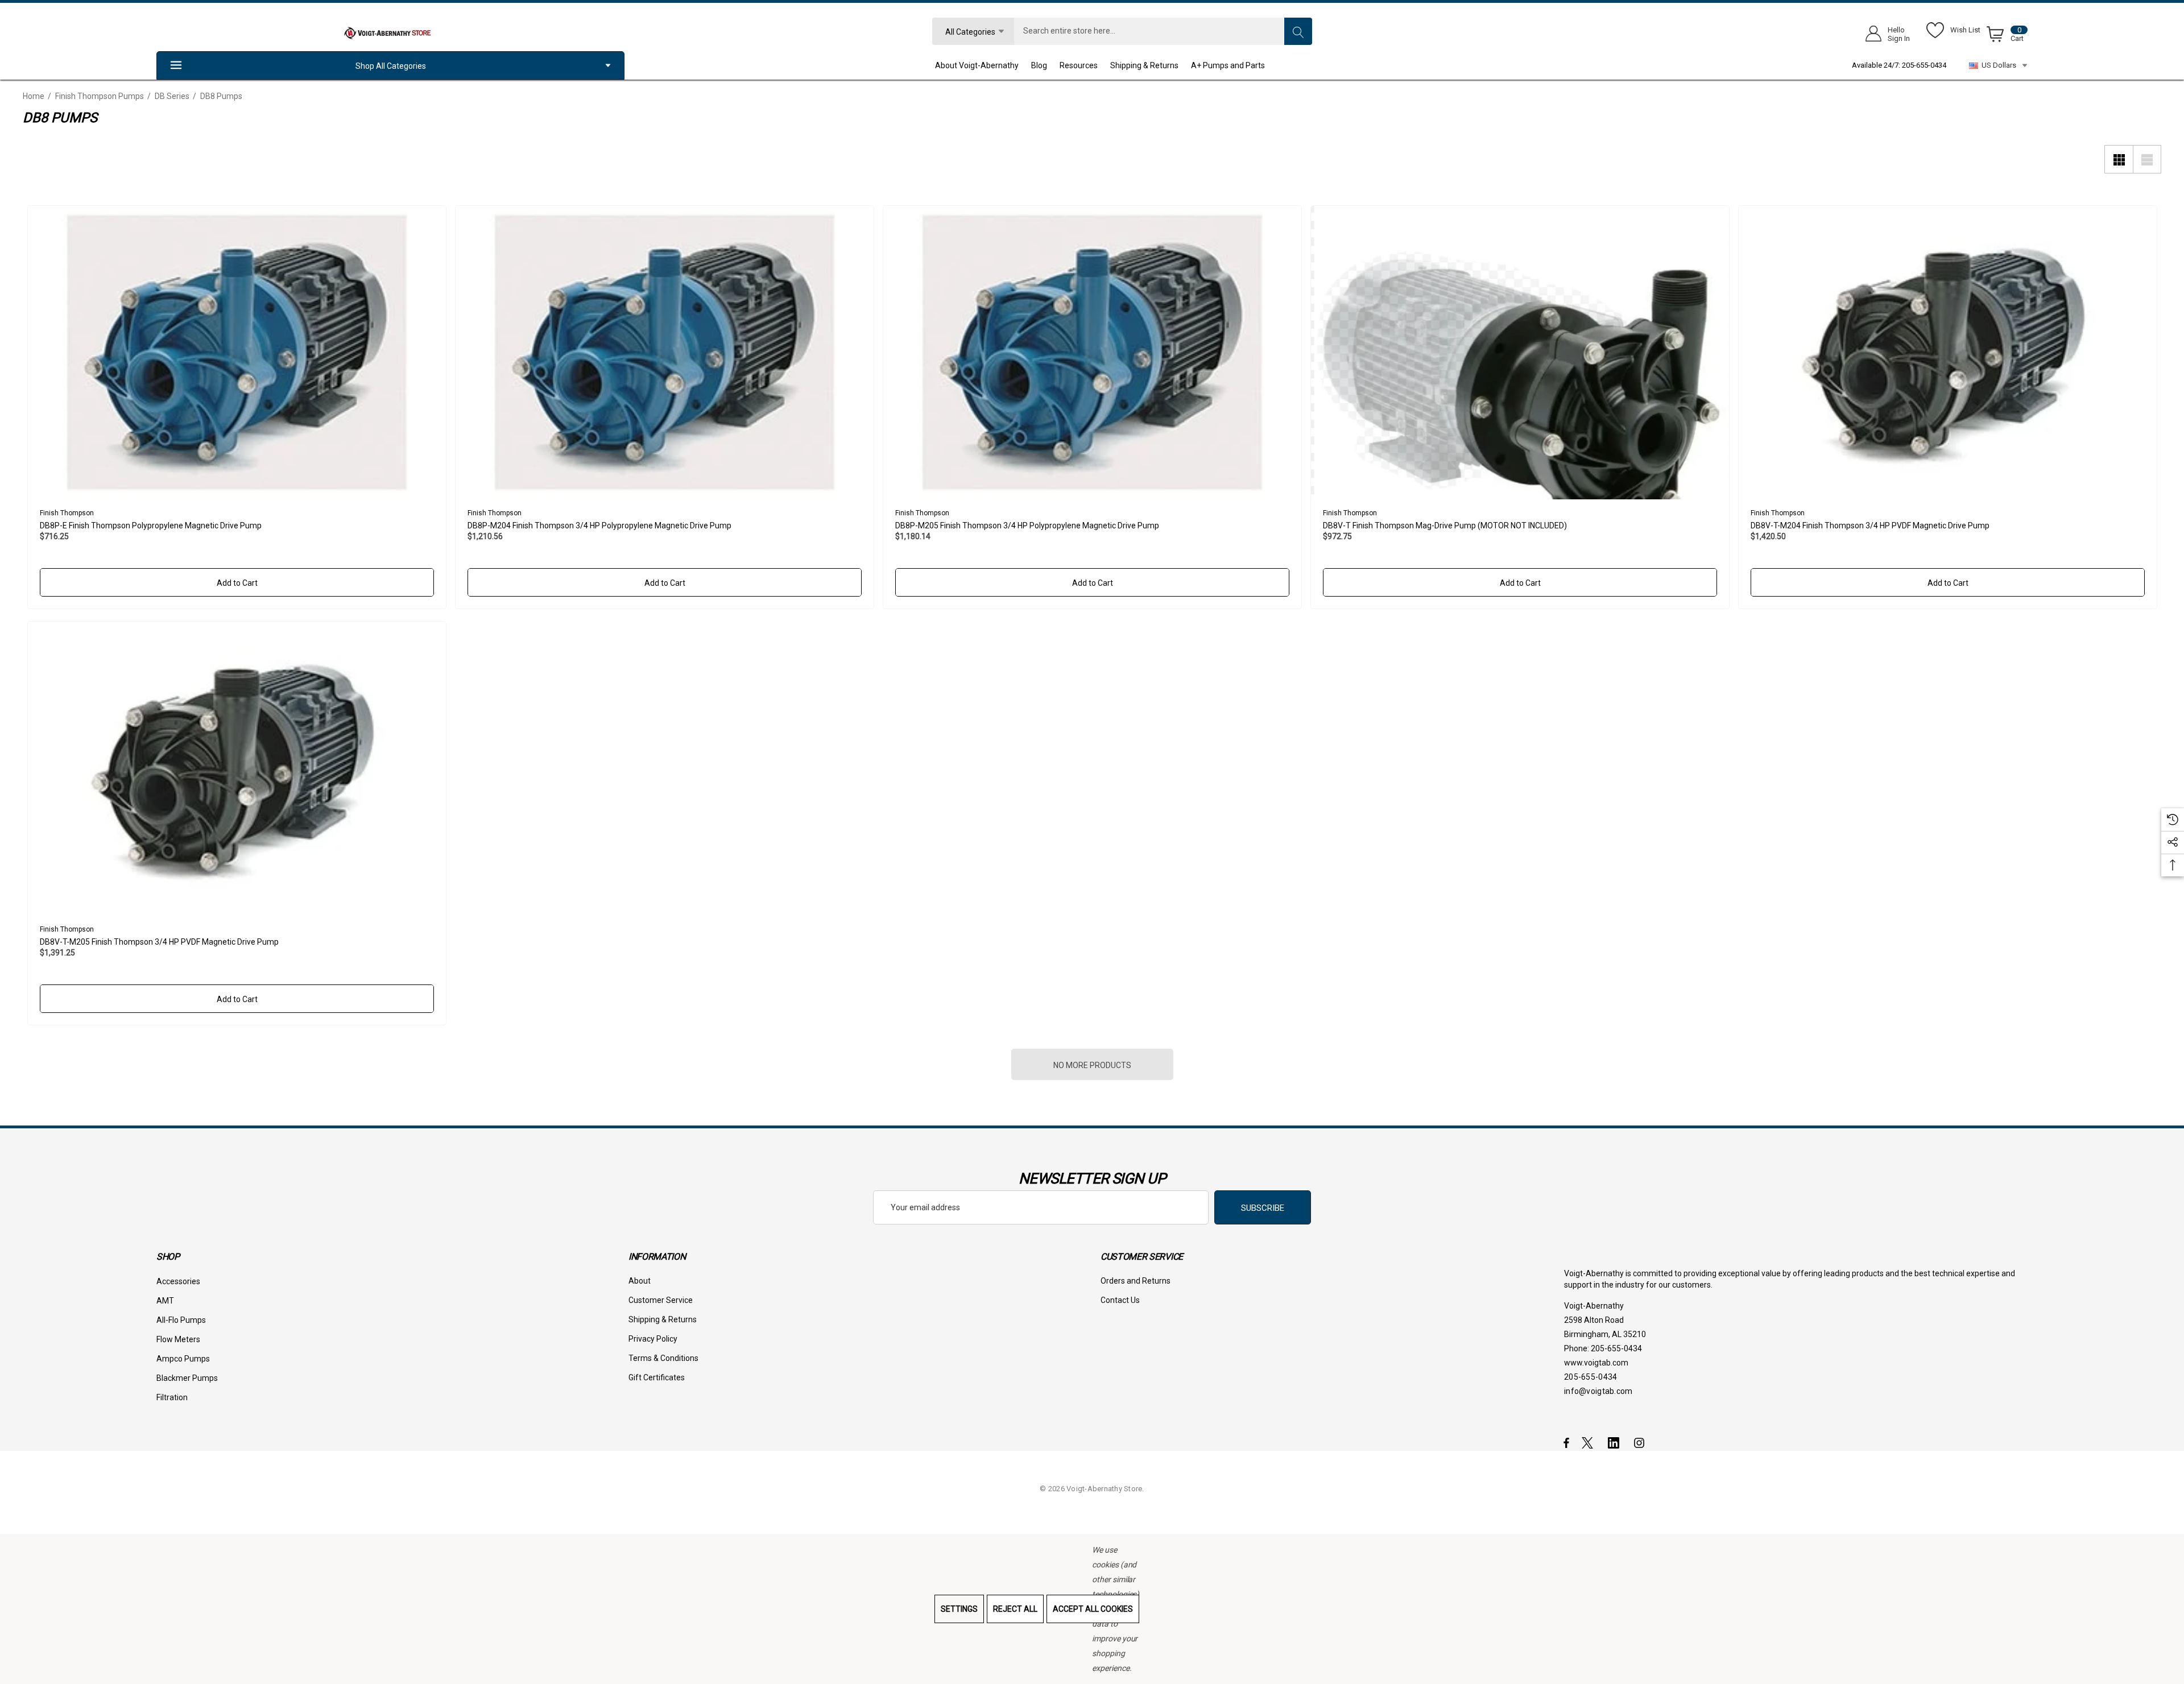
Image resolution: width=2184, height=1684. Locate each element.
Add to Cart (237, 583)
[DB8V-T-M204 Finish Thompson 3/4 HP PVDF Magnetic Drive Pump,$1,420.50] (1948, 353)
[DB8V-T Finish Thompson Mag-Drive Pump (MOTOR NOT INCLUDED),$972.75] (1520, 353)
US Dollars (1997, 65)
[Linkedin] (1616, 1442)
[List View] (2147, 159)
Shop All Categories (391, 66)
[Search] (1298, 31)
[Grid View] (2119, 159)
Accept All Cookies (1093, 1609)
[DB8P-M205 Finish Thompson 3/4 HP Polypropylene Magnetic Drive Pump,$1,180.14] (1092, 353)
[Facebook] (1566, 1442)
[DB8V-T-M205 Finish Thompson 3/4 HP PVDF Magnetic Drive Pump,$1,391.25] (237, 769)
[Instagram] (1641, 1442)
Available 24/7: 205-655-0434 (1899, 65)
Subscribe (1263, 1208)
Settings (959, 1609)
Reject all (1015, 1609)
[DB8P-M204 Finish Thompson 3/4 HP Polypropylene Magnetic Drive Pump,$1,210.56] (665, 353)
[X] (1590, 1442)
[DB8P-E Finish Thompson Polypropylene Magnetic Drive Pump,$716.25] (237, 353)
